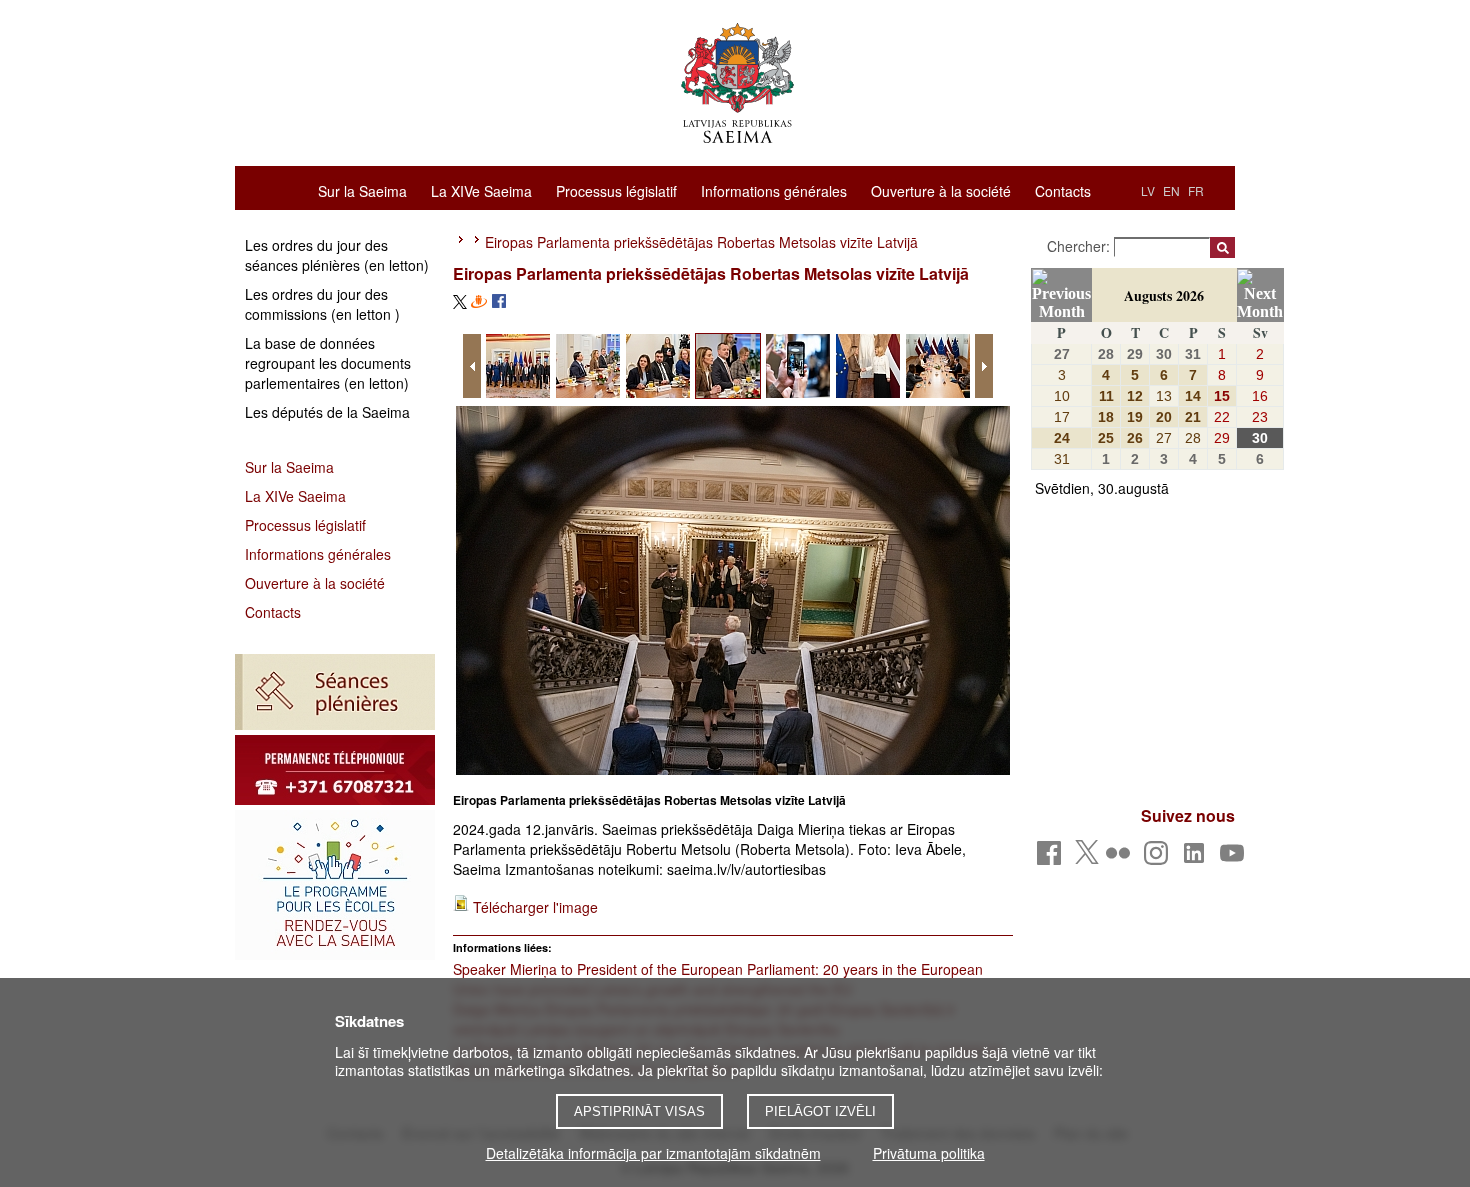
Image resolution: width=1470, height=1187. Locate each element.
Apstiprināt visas (639, 1111)
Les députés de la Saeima (327, 412)
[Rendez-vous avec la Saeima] (335, 885)
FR (1196, 190)
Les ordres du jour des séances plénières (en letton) (337, 255)
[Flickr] (1121, 858)
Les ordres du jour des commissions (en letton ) (322, 304)
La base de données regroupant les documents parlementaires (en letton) (328, 363)
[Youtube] (1235, 858)
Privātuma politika (929, 1153)
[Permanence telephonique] (335, 770)
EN (1171, 190)
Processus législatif (616, 190)
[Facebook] (1052, 858)
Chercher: (1080, 246)
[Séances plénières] (335, 692)
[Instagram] (1159, 858)
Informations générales (774, 190)
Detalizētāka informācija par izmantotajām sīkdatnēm (653, 1153)
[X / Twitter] (1087, 858)
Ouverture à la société (941, 190)
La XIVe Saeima (481, 190)
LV (1148, 190)
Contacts (1063, 190)
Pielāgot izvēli (820, 1111)
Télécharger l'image (535, 907)
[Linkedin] (1197, 858)
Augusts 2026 (1164, 295)
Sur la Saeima (362, 190)
